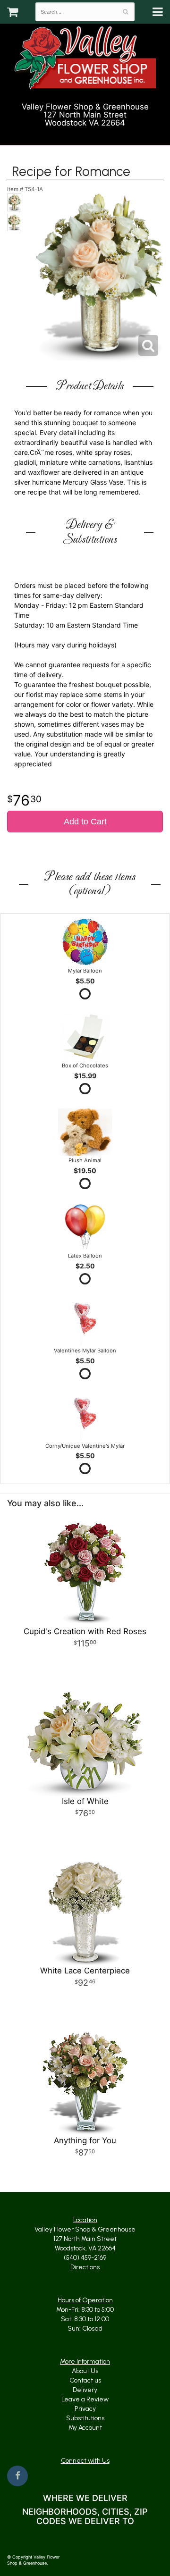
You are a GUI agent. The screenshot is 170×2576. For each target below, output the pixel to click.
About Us (85, 2371)
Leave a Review (85, 2399)
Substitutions (85, 2418)
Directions (85, 2267)
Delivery (85, 2390)
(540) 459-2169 (89, 134)
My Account (85, 2428)
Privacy (85, 2409)
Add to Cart (85, 822)
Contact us (85, 2380)
